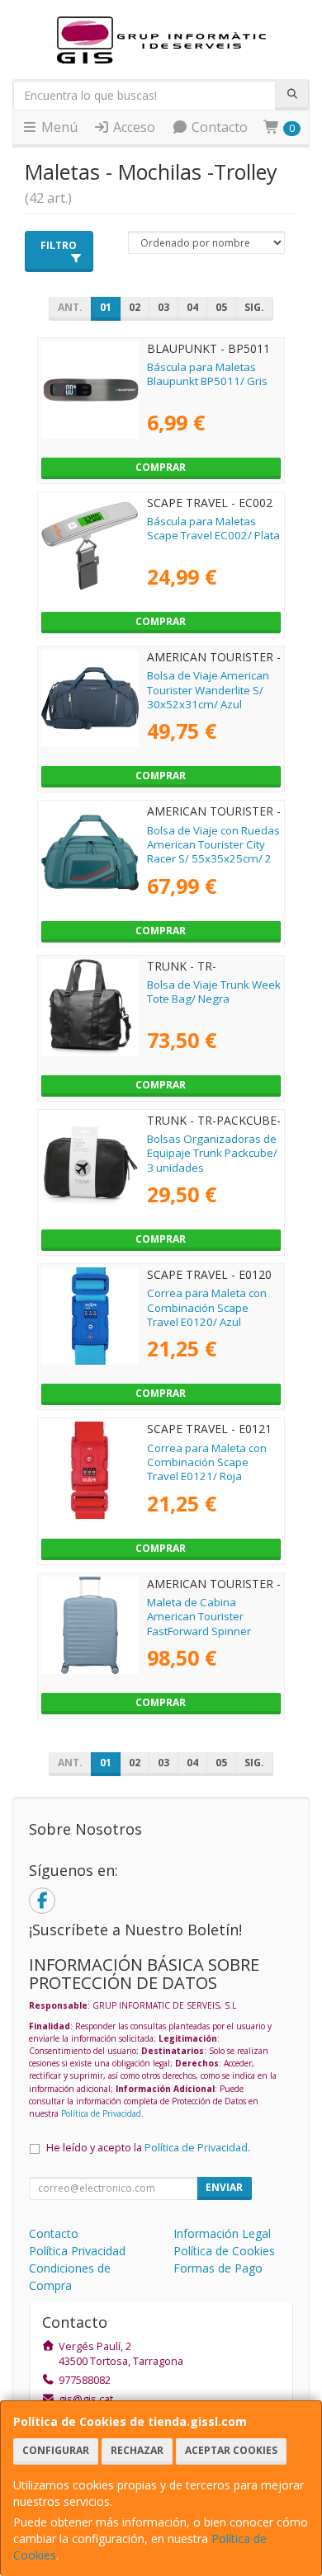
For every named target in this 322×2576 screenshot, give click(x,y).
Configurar (56, 2450)
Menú (58, 127)
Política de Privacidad (101, 2113)
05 (221, 307)
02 (135, 307)
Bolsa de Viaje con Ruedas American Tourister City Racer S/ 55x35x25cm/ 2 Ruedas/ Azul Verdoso (213, 852)
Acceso (133, 127)
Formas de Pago (218, 2268)
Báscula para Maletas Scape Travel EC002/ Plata (213, 528)
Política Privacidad (77, 2251)
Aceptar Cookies (231, 2450)
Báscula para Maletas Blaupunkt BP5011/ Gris (207, 374)
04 (192, 307)
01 (106, 307)
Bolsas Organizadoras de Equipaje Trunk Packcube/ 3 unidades (212, 1153)
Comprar (161, 467)
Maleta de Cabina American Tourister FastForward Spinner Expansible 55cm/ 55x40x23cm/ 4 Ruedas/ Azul (210, 1638)
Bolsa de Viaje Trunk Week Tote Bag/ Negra (214, 992)
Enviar (224, 2187)
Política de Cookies (224, 2251)
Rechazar (137, 2450)
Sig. (254, 307)
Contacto (218, 127)
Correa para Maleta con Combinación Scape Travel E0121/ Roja (207, 1462)
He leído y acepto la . (148, 2148)
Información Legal (222, 2233)
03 (163, 307)
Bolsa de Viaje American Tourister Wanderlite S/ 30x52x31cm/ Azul (208, 690)
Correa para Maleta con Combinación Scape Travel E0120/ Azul (207, 1307)
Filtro (59, 245)
